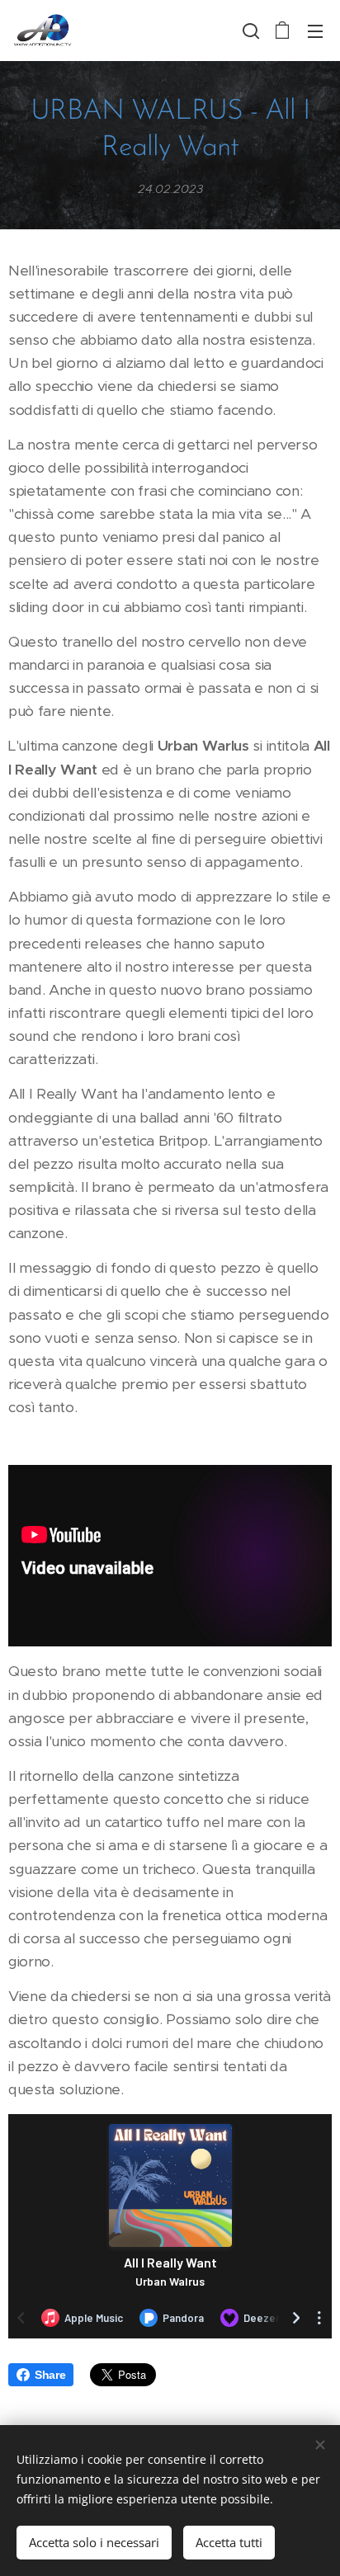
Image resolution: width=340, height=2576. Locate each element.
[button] (249, 31)
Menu (315, 31)
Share (50, 2375)
